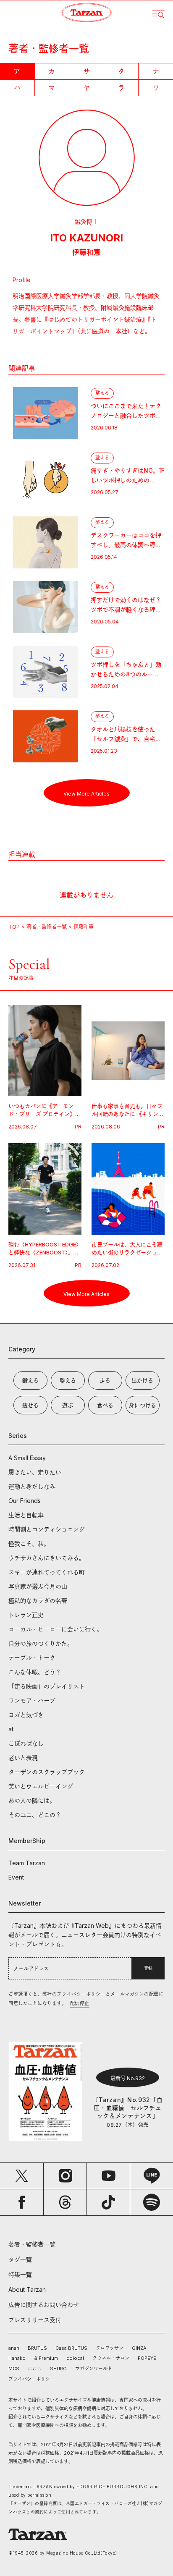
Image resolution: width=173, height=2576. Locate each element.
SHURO (58, 2369)
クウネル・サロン (111, 2358)
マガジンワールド (94, 2369)
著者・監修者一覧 (47, 927)
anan (14, 2348)
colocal (75, 2358)
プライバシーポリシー (31, 2379)
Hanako (17, 2358)
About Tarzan (27, 2289)
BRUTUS (37, 2348)
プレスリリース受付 (35, 2320)
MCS (14, 2369)
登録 (148, 1968)
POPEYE (147, 2358)
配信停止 (80, 2003)
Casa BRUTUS (71, 2348)
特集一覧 (20, 2274)
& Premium (46, 2358)
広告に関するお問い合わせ (44, 2305)
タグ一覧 (20, 2259)
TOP (14, 927)
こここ (35, 2369)
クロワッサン (110, 2348)
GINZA (139, 2348)
